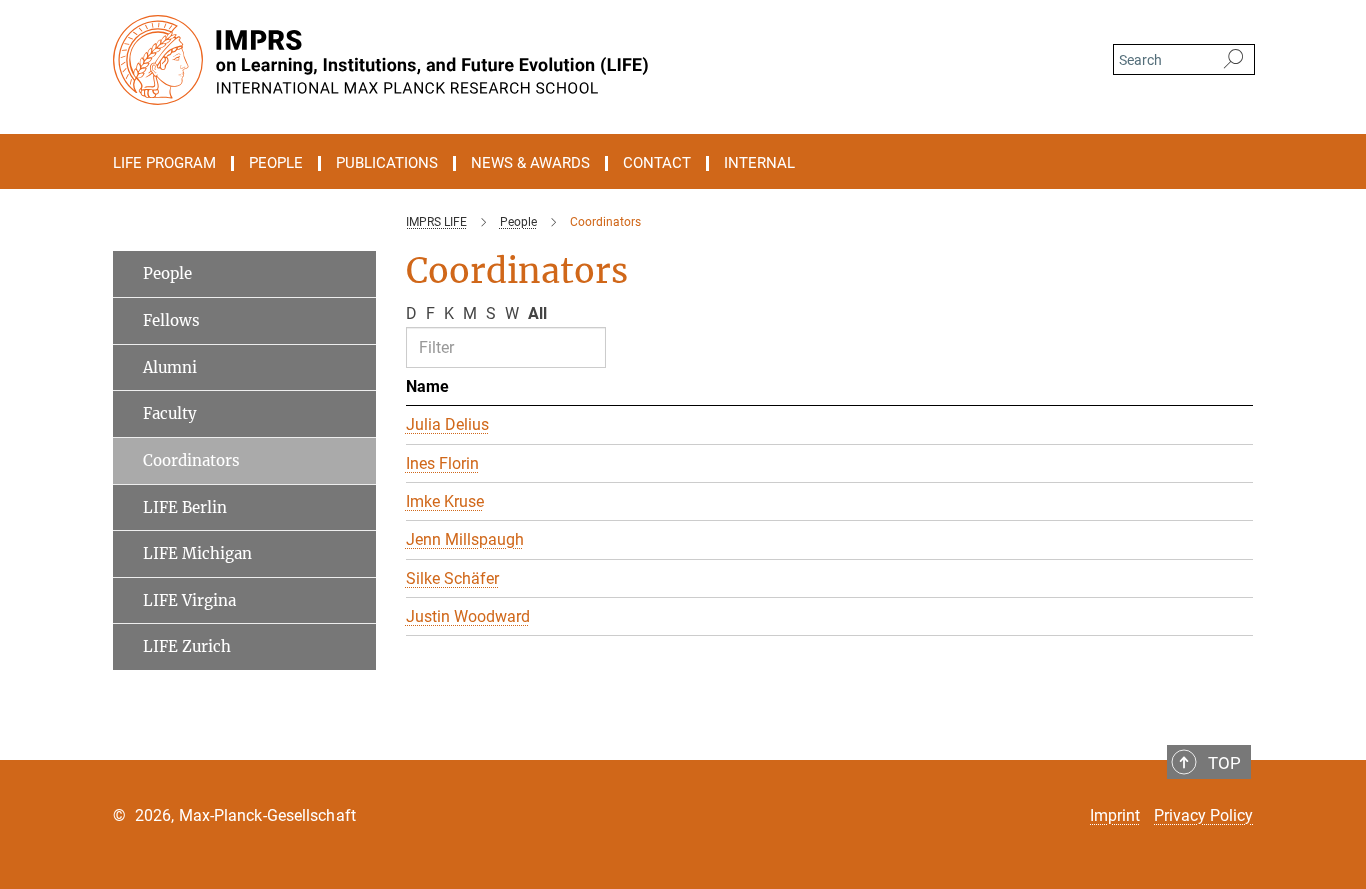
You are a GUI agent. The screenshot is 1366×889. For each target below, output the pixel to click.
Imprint (1115, 815)
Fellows (171, 320)
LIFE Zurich (187, 646)
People (167, 273)
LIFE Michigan (197, 553)
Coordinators (191, 460)
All (537, 313)
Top (1224, 763)
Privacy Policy (1203, 815)
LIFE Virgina (189, 600)
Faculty (170, 413)
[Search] (1233, 60)
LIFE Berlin (185, 507)
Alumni (170, 367)
